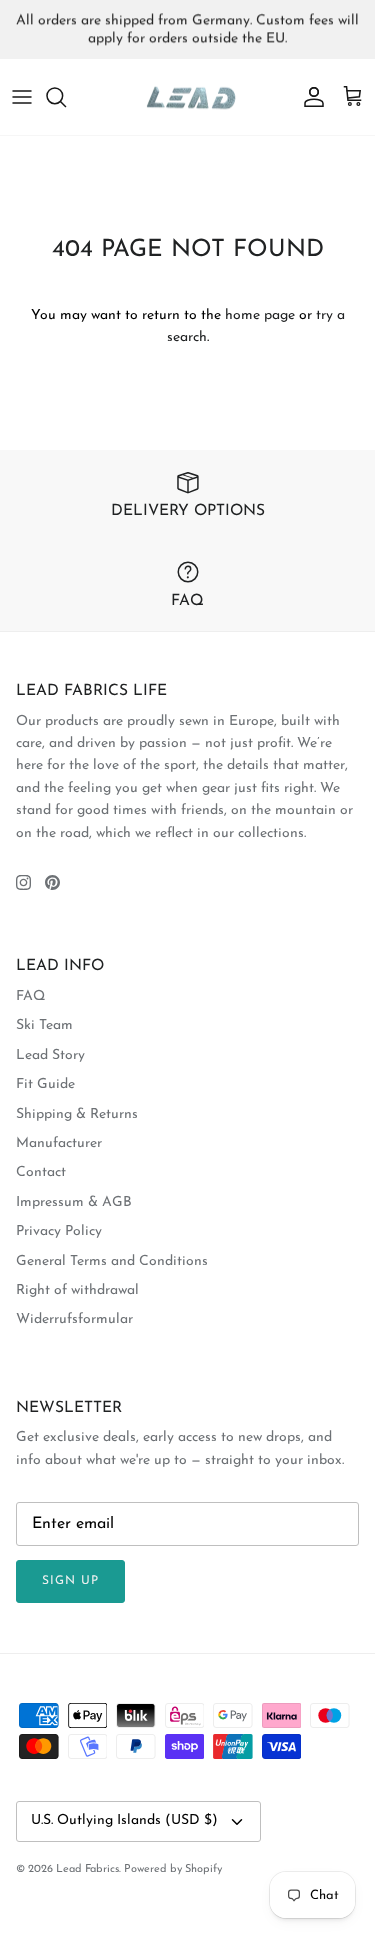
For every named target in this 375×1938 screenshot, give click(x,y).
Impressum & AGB (74, 1202)
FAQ (30, 996)
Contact (41, 1172)
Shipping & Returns (77, 1114)
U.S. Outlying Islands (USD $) (124, 1820)
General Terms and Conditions (112, 1261)
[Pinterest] (52, 882)
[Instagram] (23, 882)
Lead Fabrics (87, 1869)
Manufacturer (59, 1143)
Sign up (70, 1581)
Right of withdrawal (77, 1290)
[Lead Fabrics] (188, 97)
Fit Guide (45, 1084)
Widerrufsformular (74, 1319)
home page (260, 315)
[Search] (66, 97)
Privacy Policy (59, 1231)
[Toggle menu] (22, 97)
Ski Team (44, 1025)
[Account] (309, 97)
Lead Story (50, 1055)
